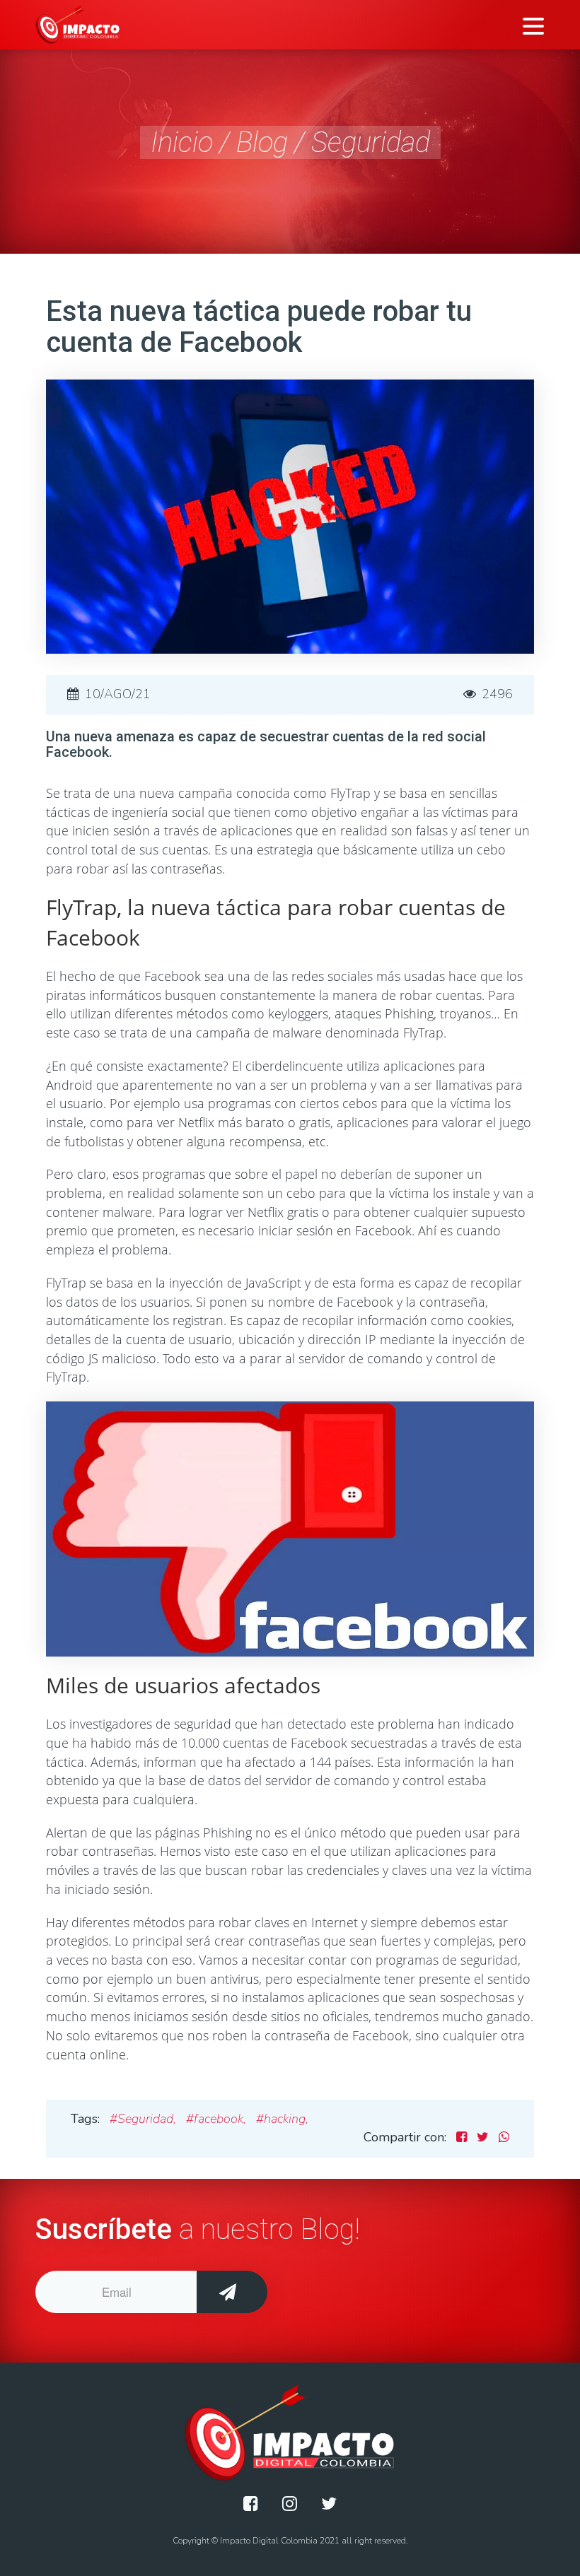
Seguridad (371, 142)
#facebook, (216, 2119)
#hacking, (282, 2119)
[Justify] (251, 2504)
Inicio (182, 142)
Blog (262, 142)
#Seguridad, (143, 2119)
